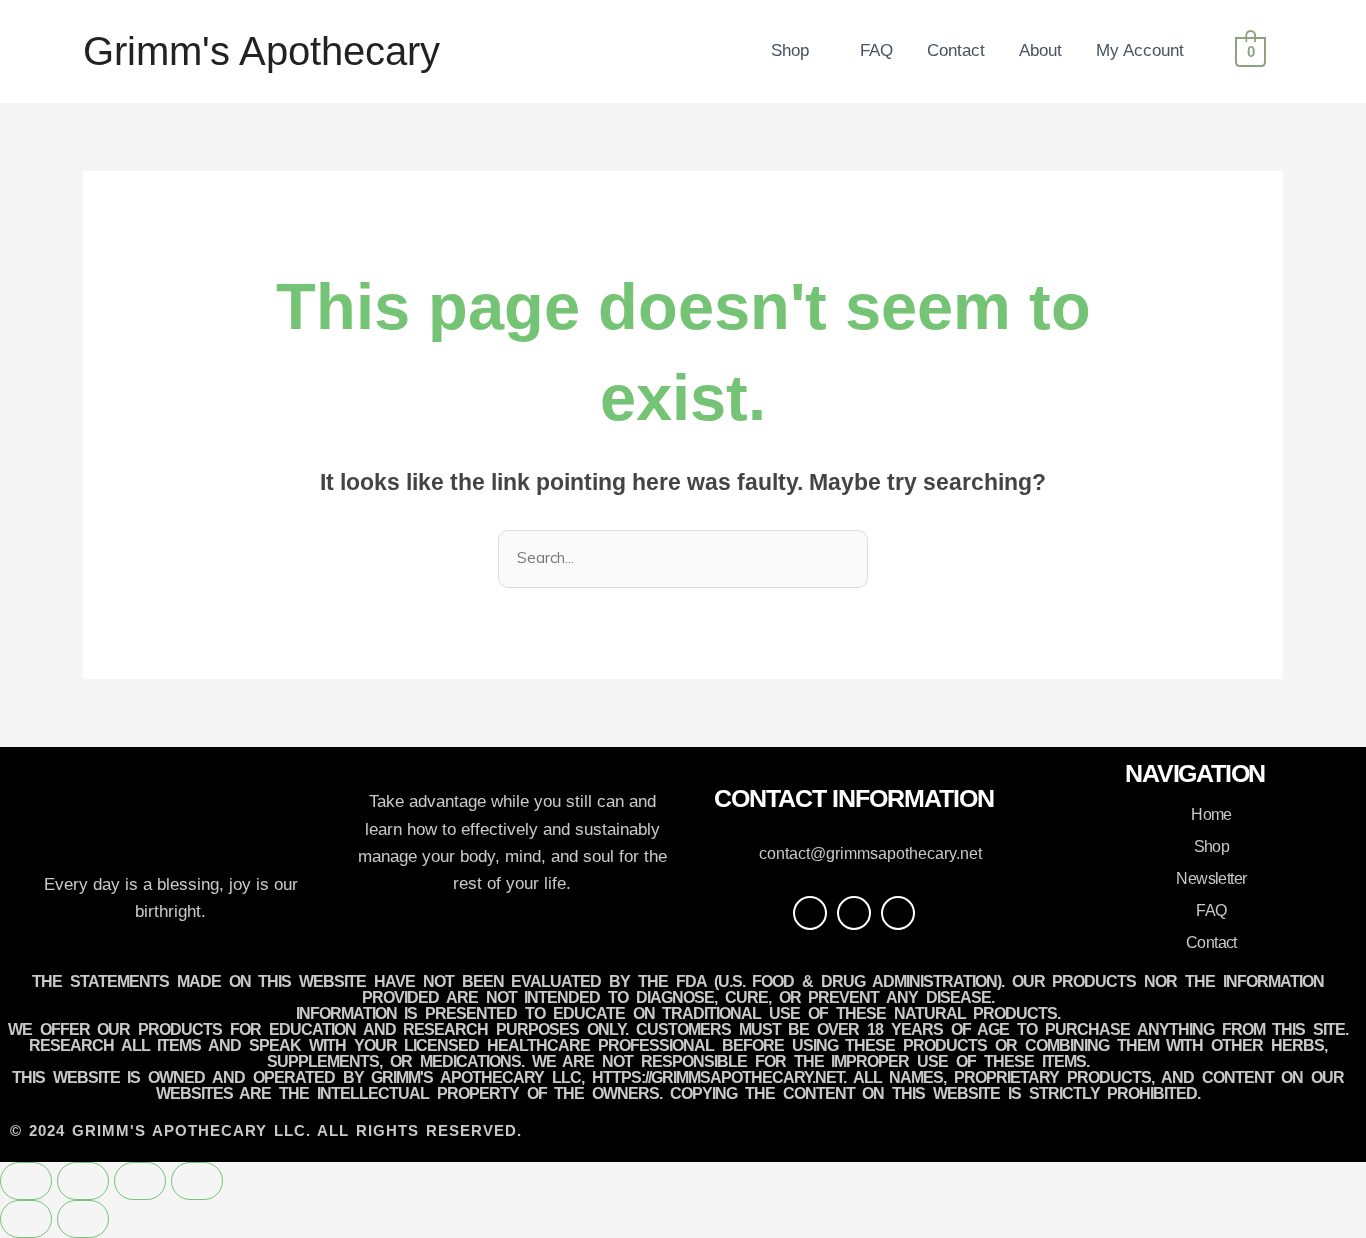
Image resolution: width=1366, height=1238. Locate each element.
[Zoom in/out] (26, 1181)
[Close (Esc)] (197, 1181)
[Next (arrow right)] (83, 1219)
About (1040, 50)
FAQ (876, 50)
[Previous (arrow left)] (26, 1219)
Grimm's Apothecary (261, 51)
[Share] (140, 1181)
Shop (790, 50)
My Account (1140, 50)
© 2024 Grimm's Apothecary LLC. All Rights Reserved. (266, 1130)
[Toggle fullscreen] (83, 1181)
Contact (956, 50)
